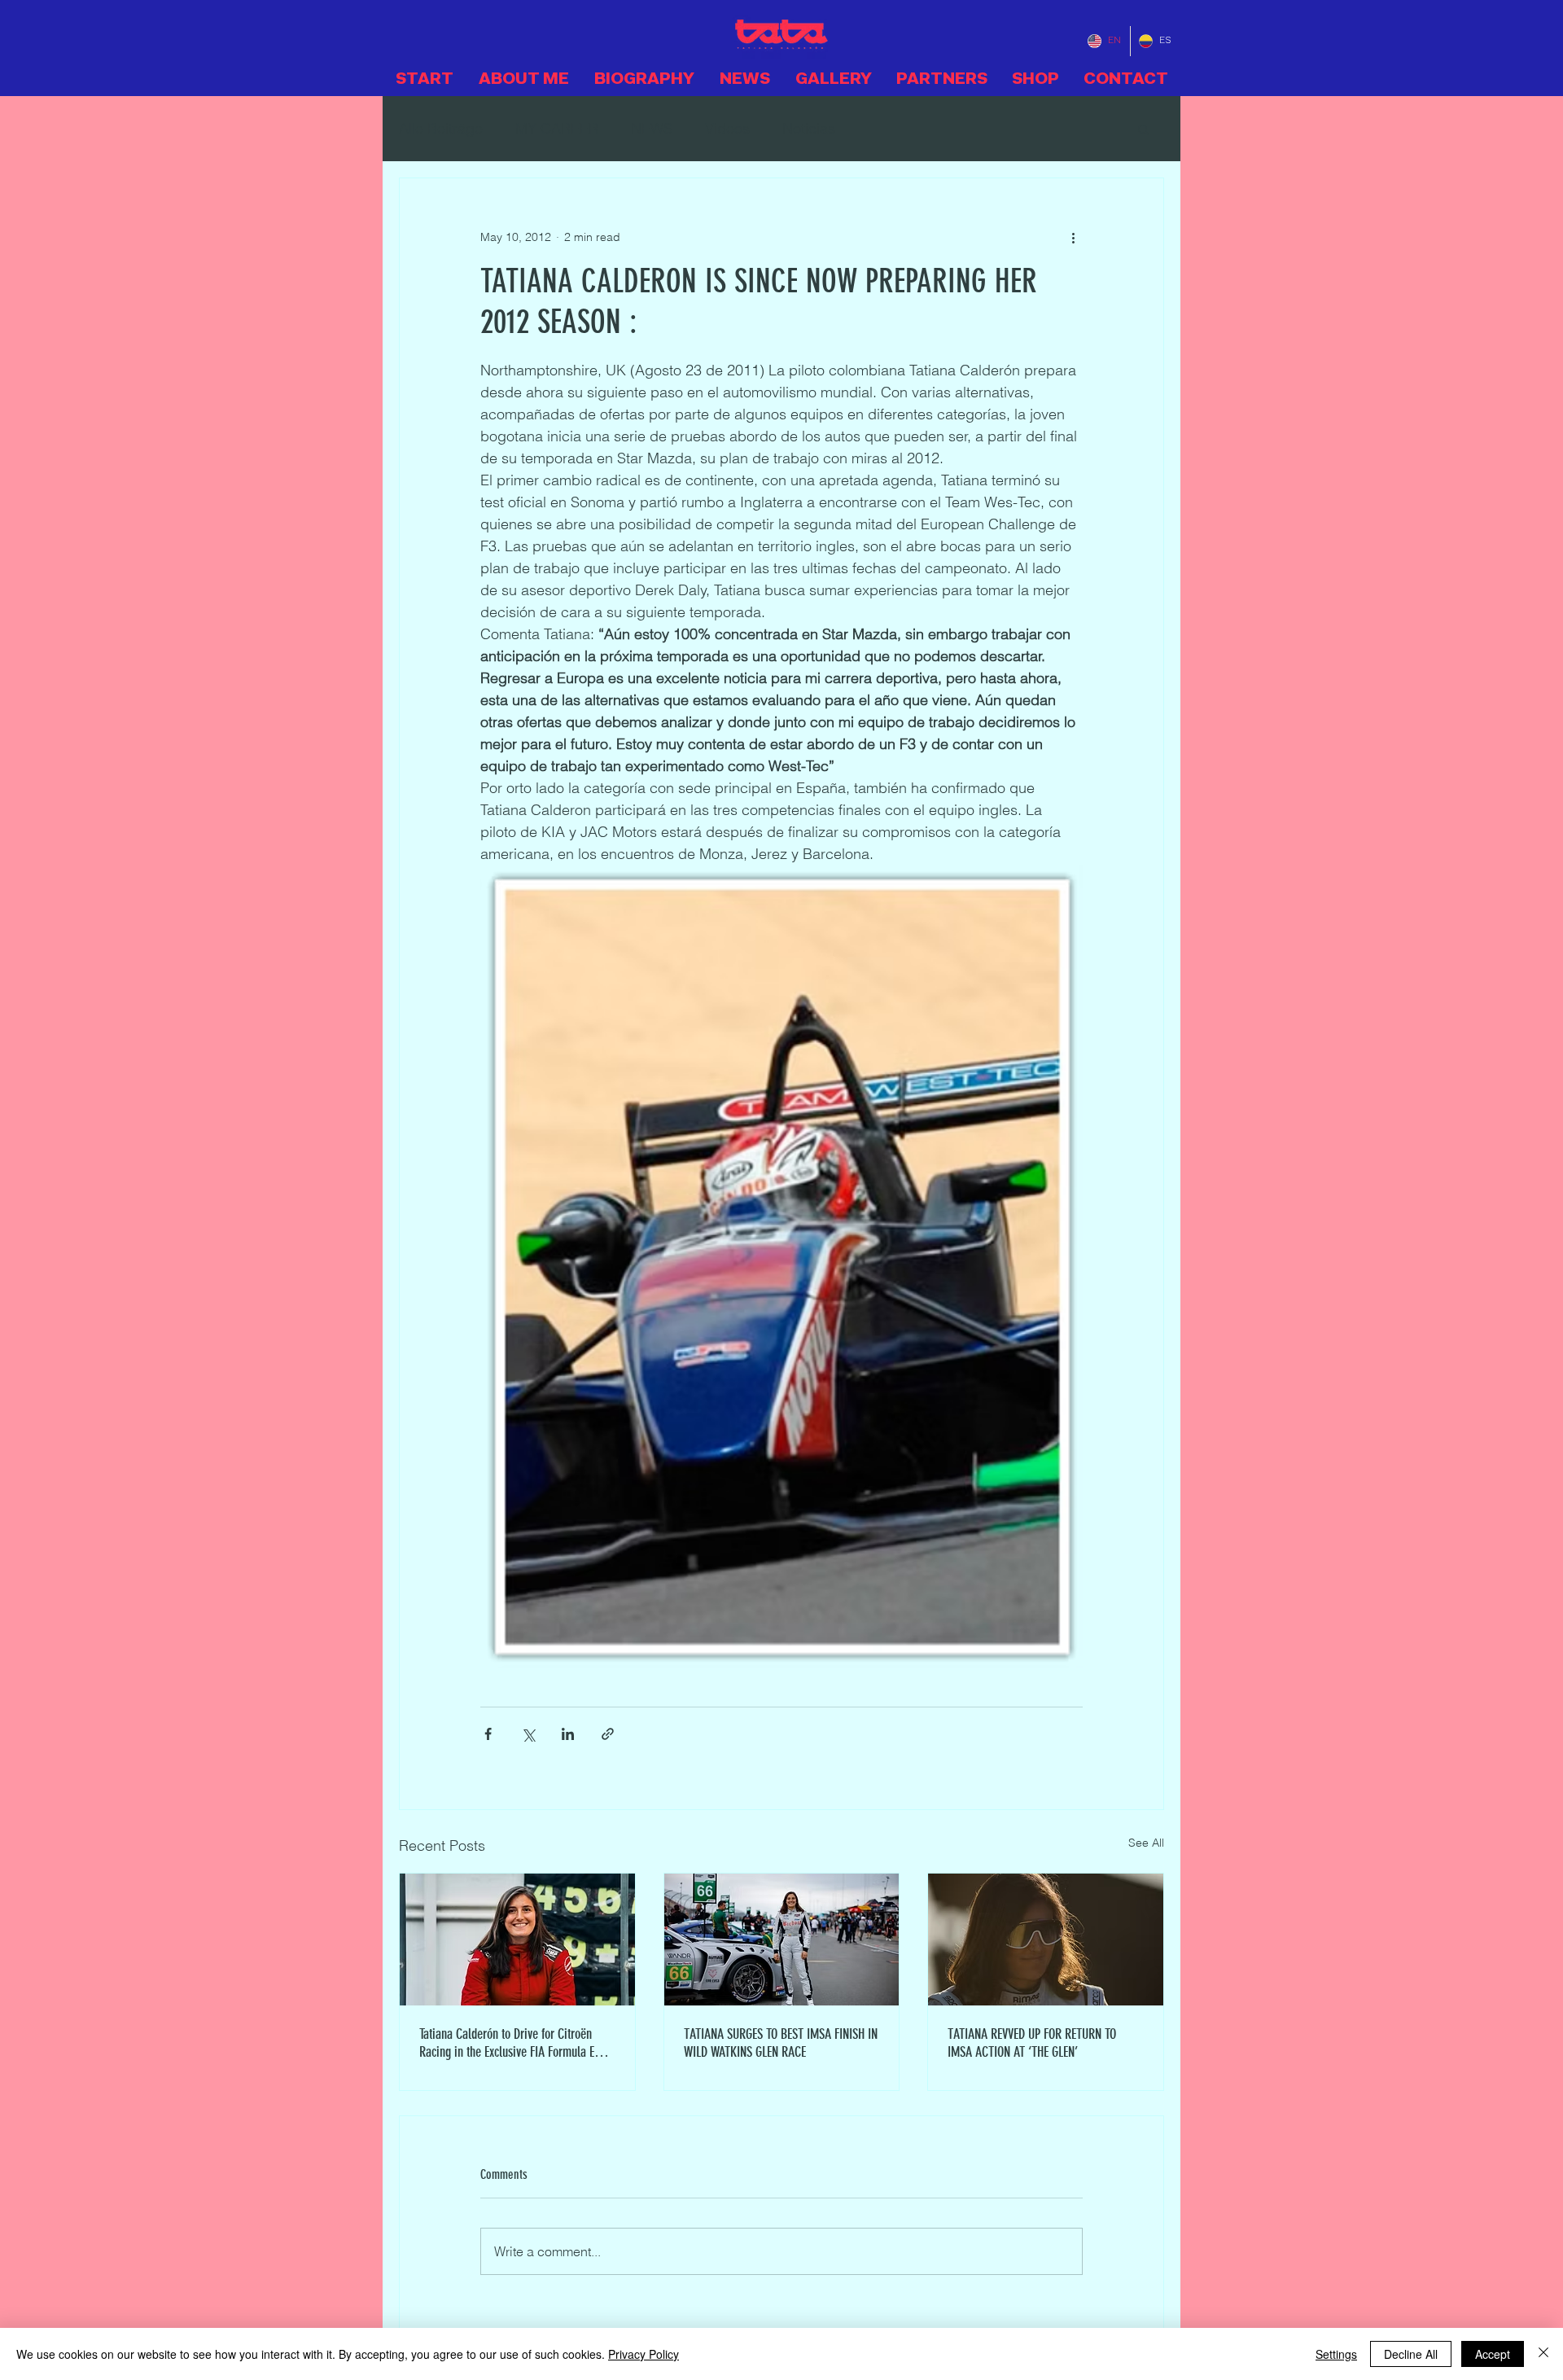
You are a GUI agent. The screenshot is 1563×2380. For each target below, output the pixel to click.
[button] (1143, 129)
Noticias (809, 128)
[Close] (1543, 2354)
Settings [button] (1336, 2354)
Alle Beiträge (441, 128)
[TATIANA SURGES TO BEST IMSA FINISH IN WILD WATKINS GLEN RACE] (782, 1940)
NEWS (652, 128)
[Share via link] (608, 1734)
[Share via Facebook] (488, 1734)
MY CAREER (557, 128)
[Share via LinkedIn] (568, 1734)
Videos (727, 128)
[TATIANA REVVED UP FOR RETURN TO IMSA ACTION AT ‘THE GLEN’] (1046, 1940)
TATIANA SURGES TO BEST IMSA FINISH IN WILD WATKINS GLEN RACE (781, 2043)
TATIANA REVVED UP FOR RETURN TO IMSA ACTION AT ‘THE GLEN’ (1032, 2043)
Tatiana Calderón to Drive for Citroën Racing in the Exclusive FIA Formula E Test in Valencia (507, 2043)
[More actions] (1073, 237)
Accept (1493, 2354)
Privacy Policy (644, 2354)
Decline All (1411, 2354)
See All (1146, 1843)
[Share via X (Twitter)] (528, 1734)
